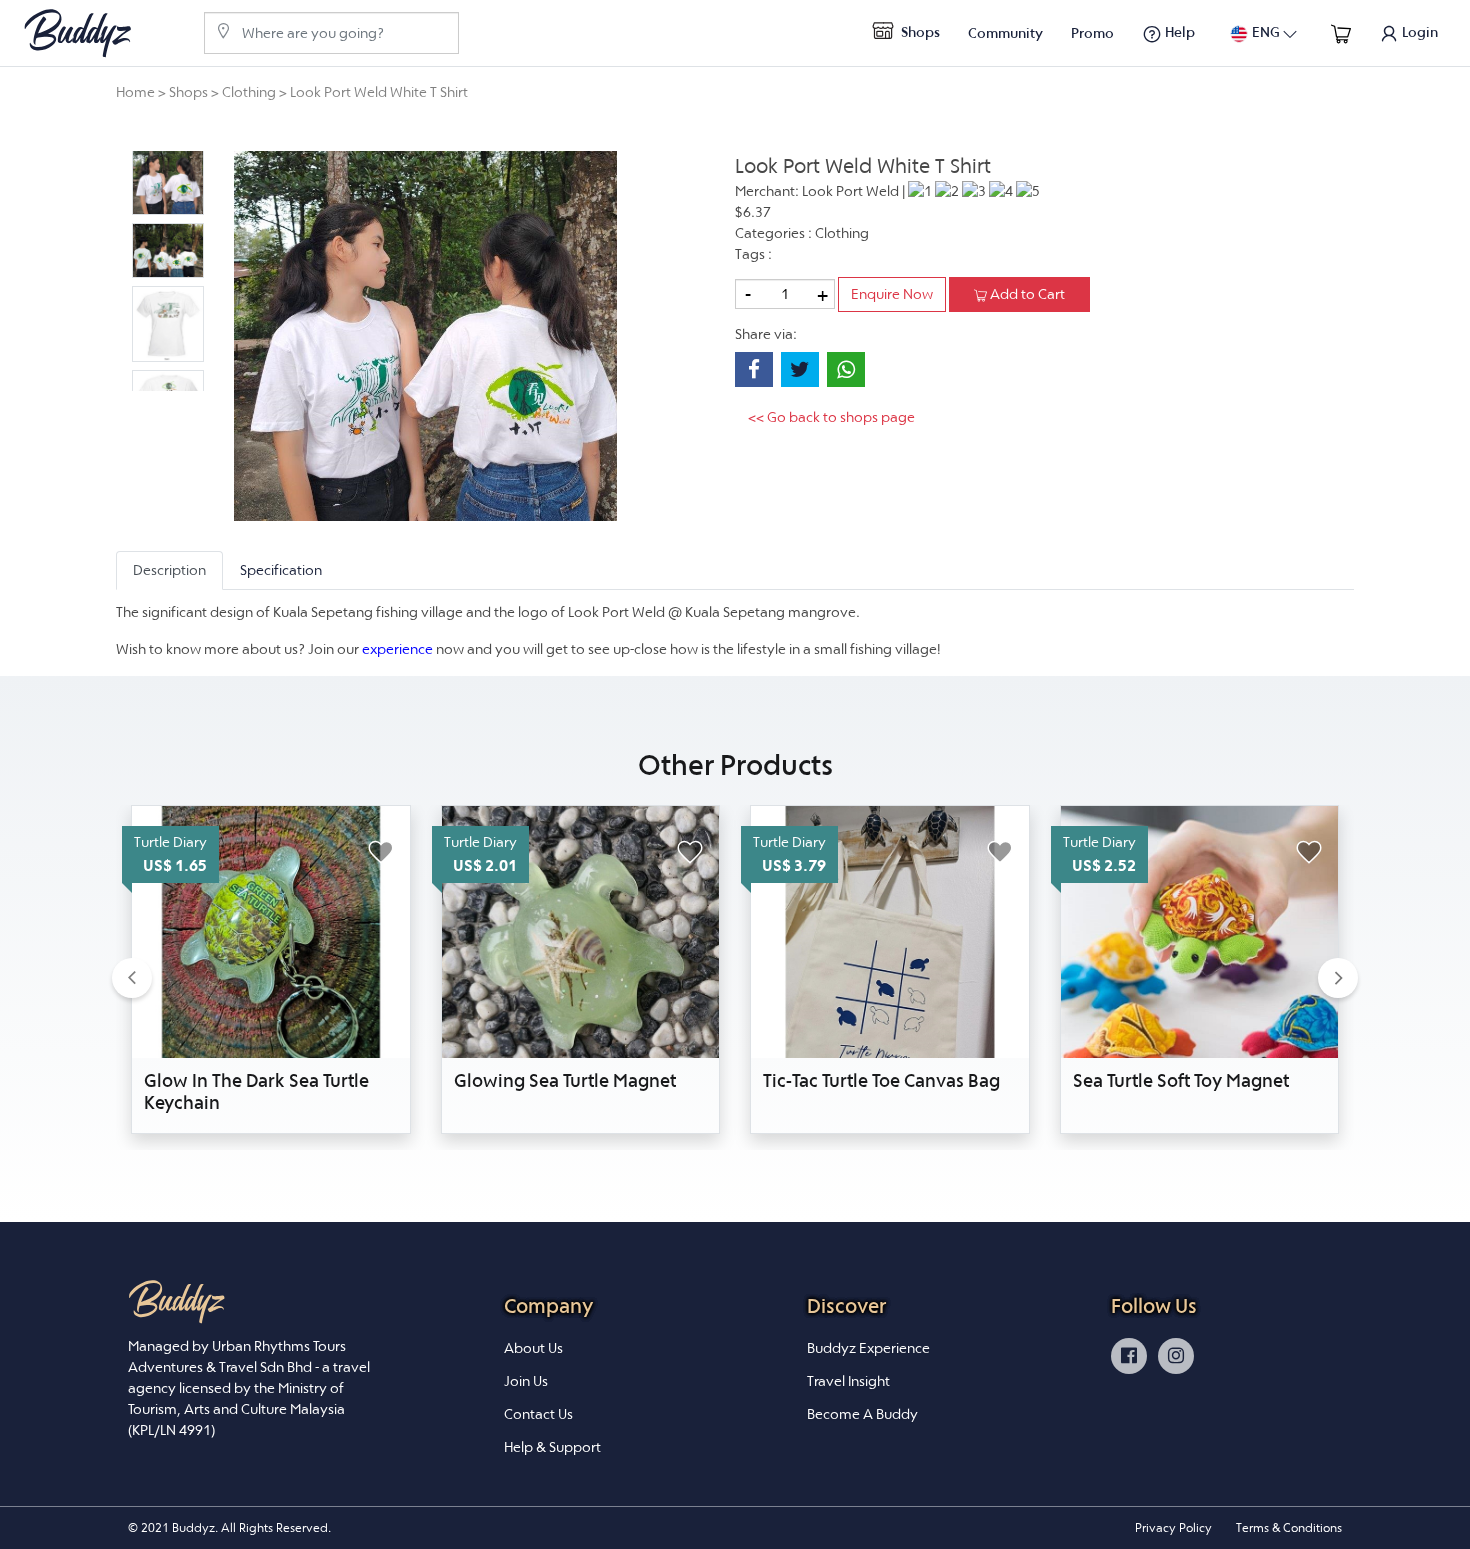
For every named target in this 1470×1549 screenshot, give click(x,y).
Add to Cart (1026, 294)
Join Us (526, 1381)
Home (135, 92)
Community (1005, 33)
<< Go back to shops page (831, 417)
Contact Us (538, 1414)
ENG (1266, 32)
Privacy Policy (1173, 1527)
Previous (116, 271)
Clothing (249, 92)
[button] (132, 977)
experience (397, 649)
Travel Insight (848, 1381)
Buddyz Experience (868, 1348)
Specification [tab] (281, 570)
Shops (919, 32)
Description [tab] (169, 570)
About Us (533, 1348)
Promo (1092, 33)
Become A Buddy (862, 1414)
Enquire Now (892, 294)
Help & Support (552, 1447)
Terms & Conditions (1289, 1527)
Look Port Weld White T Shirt (379, 92)
